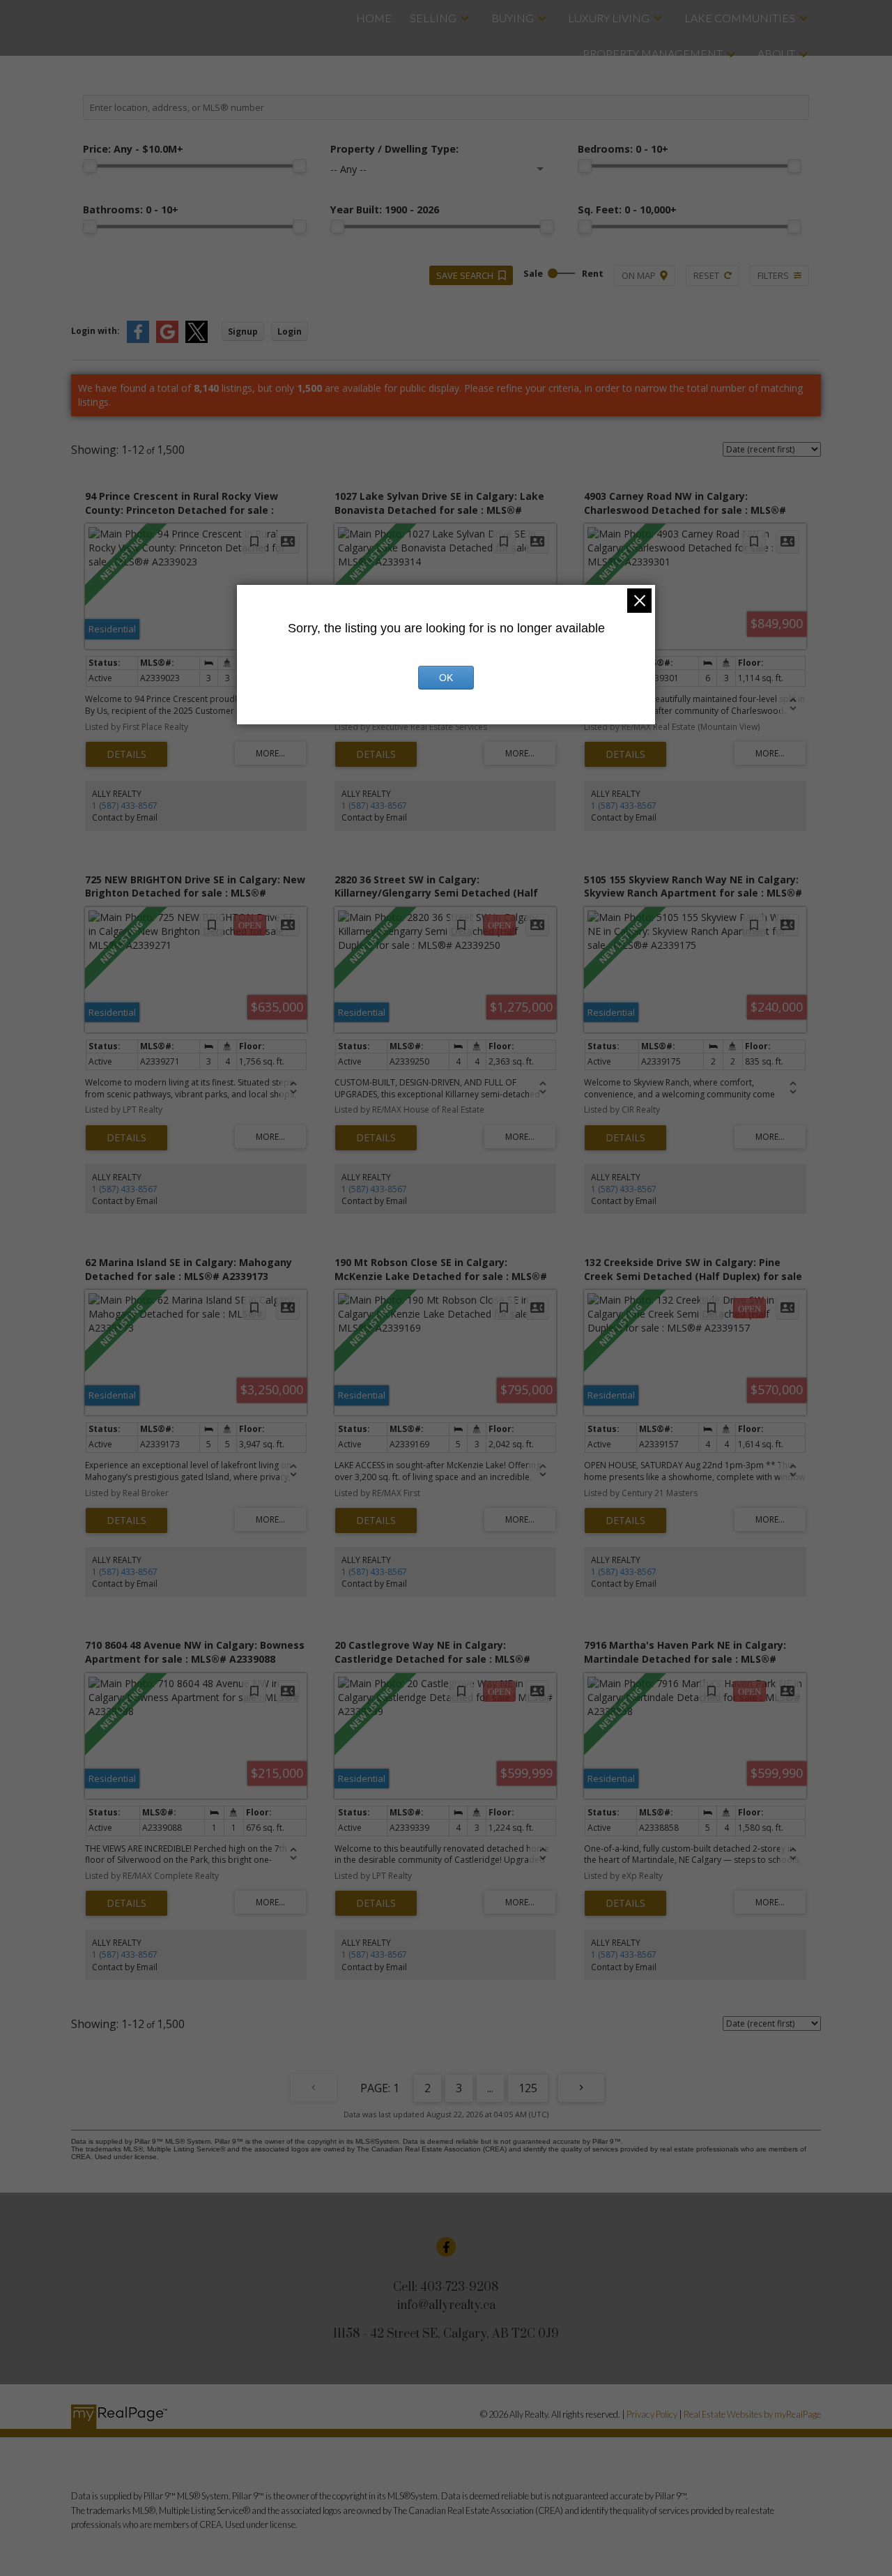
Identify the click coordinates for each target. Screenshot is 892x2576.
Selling (433, 18)
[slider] (90, 166)
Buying (513, 18)
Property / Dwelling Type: (394, 149)
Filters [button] (773, 275)
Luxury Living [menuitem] (609, 18)
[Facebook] (446, 2247)
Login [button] (290, 331)
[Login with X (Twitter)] (197, 340)
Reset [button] (706, 275)
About (776, 53)
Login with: (95, 331)
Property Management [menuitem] (653, 53)
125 (528, 2088)
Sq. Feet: (627, 209)
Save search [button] (465, 275)
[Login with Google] (167, 340)
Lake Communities (740, 18)
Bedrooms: (623, 149)
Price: (133, 149)
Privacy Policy (652, 2414)
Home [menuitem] (374, 18)
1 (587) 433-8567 (125, 806)
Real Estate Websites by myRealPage (752, 2414)
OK (446, 678)
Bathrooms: (131, 209)
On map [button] (639, 275)
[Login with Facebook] (138, 340)
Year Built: (385, 209)
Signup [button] (243, 331)
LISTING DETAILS (126, 754)
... (490, 2088)
